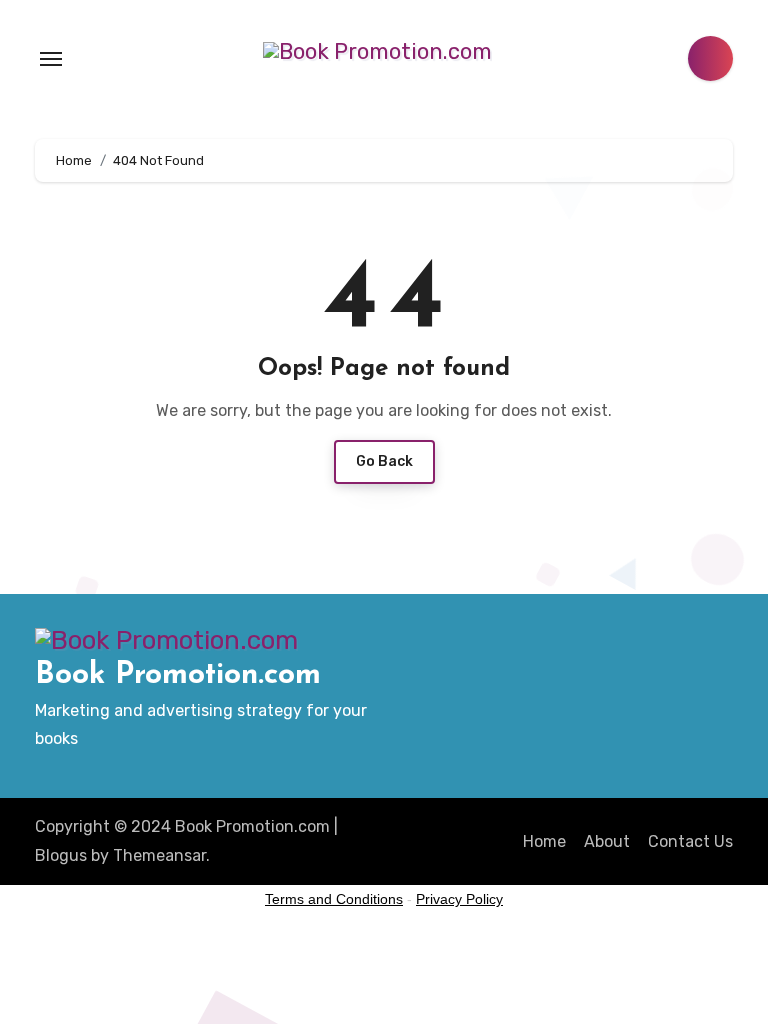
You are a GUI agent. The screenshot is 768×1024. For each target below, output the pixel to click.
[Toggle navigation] (51, 59)
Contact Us (690, 841)
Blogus (61, 855)
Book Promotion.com (178, 675)
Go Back (384, 461)
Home (544, 841)
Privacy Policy (459, 899)
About (607, 841)
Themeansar (159, 855)
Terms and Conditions (334, 899)
